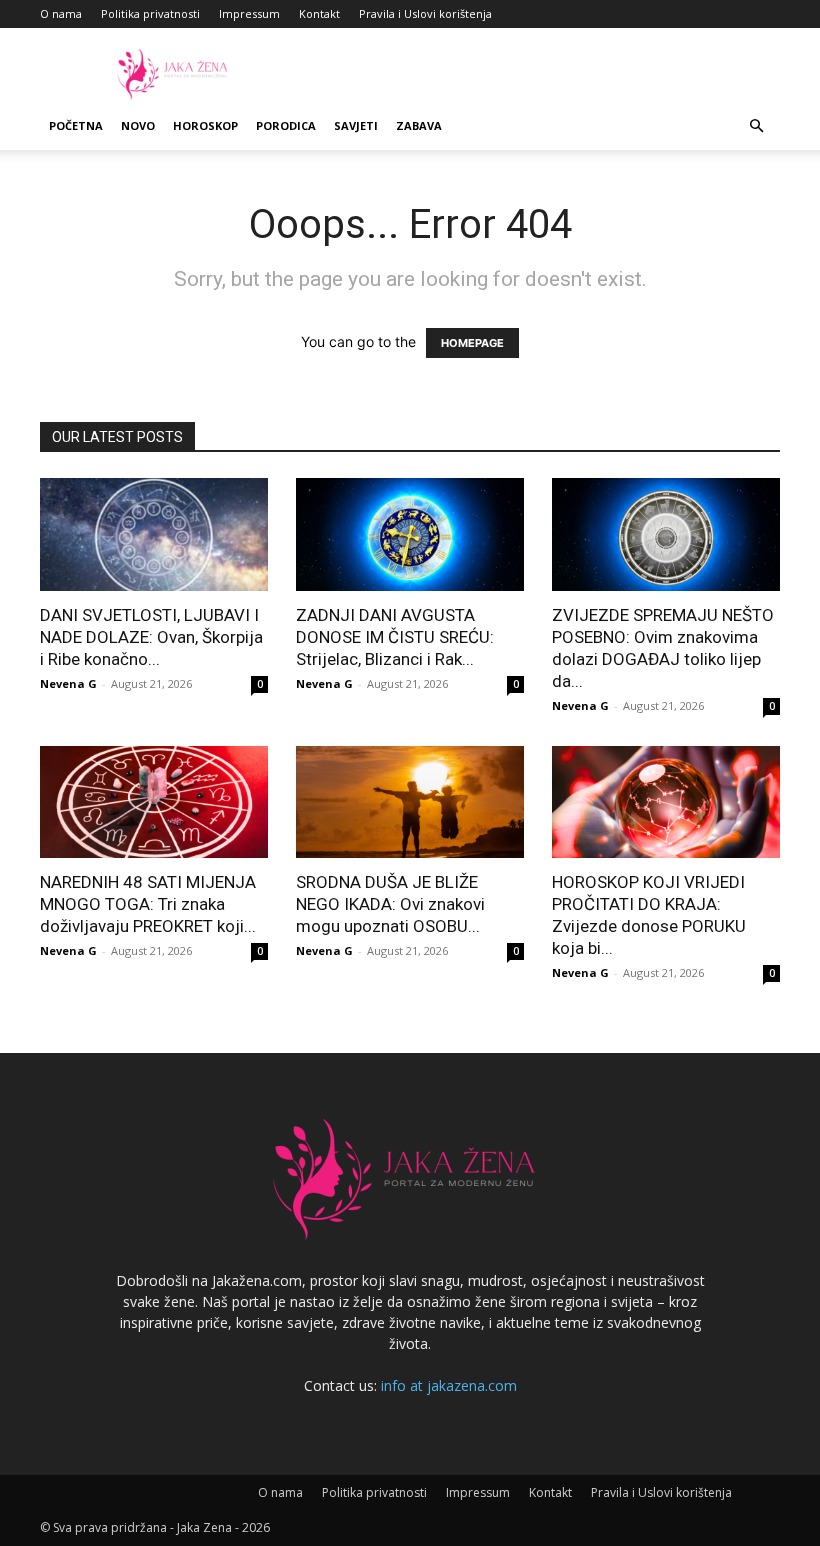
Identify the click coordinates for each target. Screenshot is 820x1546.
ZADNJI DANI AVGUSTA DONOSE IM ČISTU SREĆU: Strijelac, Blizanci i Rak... (395, 637)
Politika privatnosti (150, 13)
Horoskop (205, 125)
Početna (76, 125)
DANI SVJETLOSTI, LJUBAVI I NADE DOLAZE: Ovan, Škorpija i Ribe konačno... (151, 637)
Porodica (286, 125)
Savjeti (356, 125)
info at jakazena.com (449, 1385)
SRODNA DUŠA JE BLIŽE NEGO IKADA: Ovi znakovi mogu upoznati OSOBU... (390, 904)
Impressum (249, 13)
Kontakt (319, 13)
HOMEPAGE (472, 343)
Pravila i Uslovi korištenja (425, 13)
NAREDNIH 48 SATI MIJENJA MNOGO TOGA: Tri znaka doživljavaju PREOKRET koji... (148, 904)
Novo (138, 125)
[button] (756, 126)
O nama (61, 13)
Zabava (419, 125)
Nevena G (68, 683)
